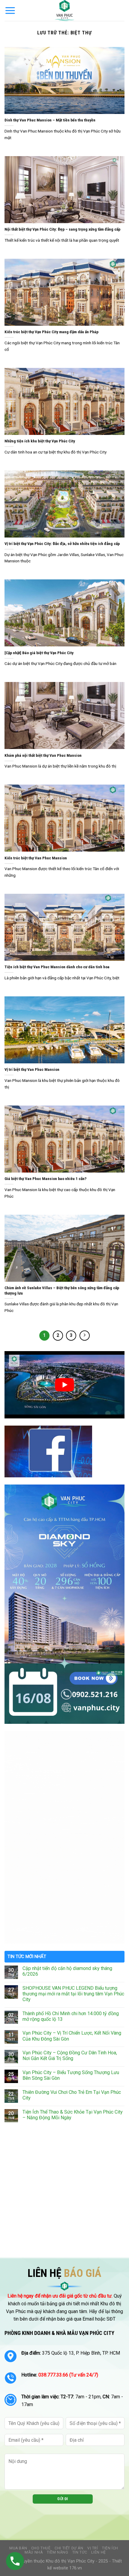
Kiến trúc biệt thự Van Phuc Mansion (36, 858)
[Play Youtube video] (64, 1385)
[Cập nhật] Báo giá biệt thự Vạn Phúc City (39, 653)
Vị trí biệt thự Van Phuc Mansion (32, 1069)
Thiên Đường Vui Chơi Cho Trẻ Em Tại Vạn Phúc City (72, 2095)
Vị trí (93, 2548)
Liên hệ (98, 2552)
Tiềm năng (58, 2552)
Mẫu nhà (34, 2552)
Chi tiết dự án (69, 2548)
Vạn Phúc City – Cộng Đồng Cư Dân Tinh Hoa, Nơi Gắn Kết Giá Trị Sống (70, 2056)
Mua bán (18, 2548)
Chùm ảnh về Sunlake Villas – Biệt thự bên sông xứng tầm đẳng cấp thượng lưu (62, 1290)
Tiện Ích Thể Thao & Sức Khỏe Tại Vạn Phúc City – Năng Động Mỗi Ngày (73, 2115)
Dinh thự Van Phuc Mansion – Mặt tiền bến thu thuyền (50, 120)
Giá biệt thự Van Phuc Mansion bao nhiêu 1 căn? (45, 1179)
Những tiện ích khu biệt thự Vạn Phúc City (40, 441)
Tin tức (80, 2552)
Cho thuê (41, 2548)
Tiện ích (110, 2548)
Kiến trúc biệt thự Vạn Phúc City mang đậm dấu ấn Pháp (51, 332)
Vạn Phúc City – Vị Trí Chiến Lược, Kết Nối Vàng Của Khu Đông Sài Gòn (72, 2036)
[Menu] (10, 10)
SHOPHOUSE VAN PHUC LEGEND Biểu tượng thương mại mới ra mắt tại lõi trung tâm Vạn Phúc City (73, 1994)
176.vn (76, 2568)
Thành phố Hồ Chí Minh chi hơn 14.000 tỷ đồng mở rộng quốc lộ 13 (71, 2016)
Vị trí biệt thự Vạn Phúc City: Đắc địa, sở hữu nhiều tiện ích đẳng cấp (62, 543)
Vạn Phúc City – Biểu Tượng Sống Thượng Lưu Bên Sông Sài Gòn (71, 2075)
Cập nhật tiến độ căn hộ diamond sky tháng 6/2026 (67, 1971)
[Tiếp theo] (85, 1336)
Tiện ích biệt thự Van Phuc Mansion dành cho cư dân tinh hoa (57, 967)
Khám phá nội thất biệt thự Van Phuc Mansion (43, 755)
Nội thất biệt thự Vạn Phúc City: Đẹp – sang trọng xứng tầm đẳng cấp (62, 229)
